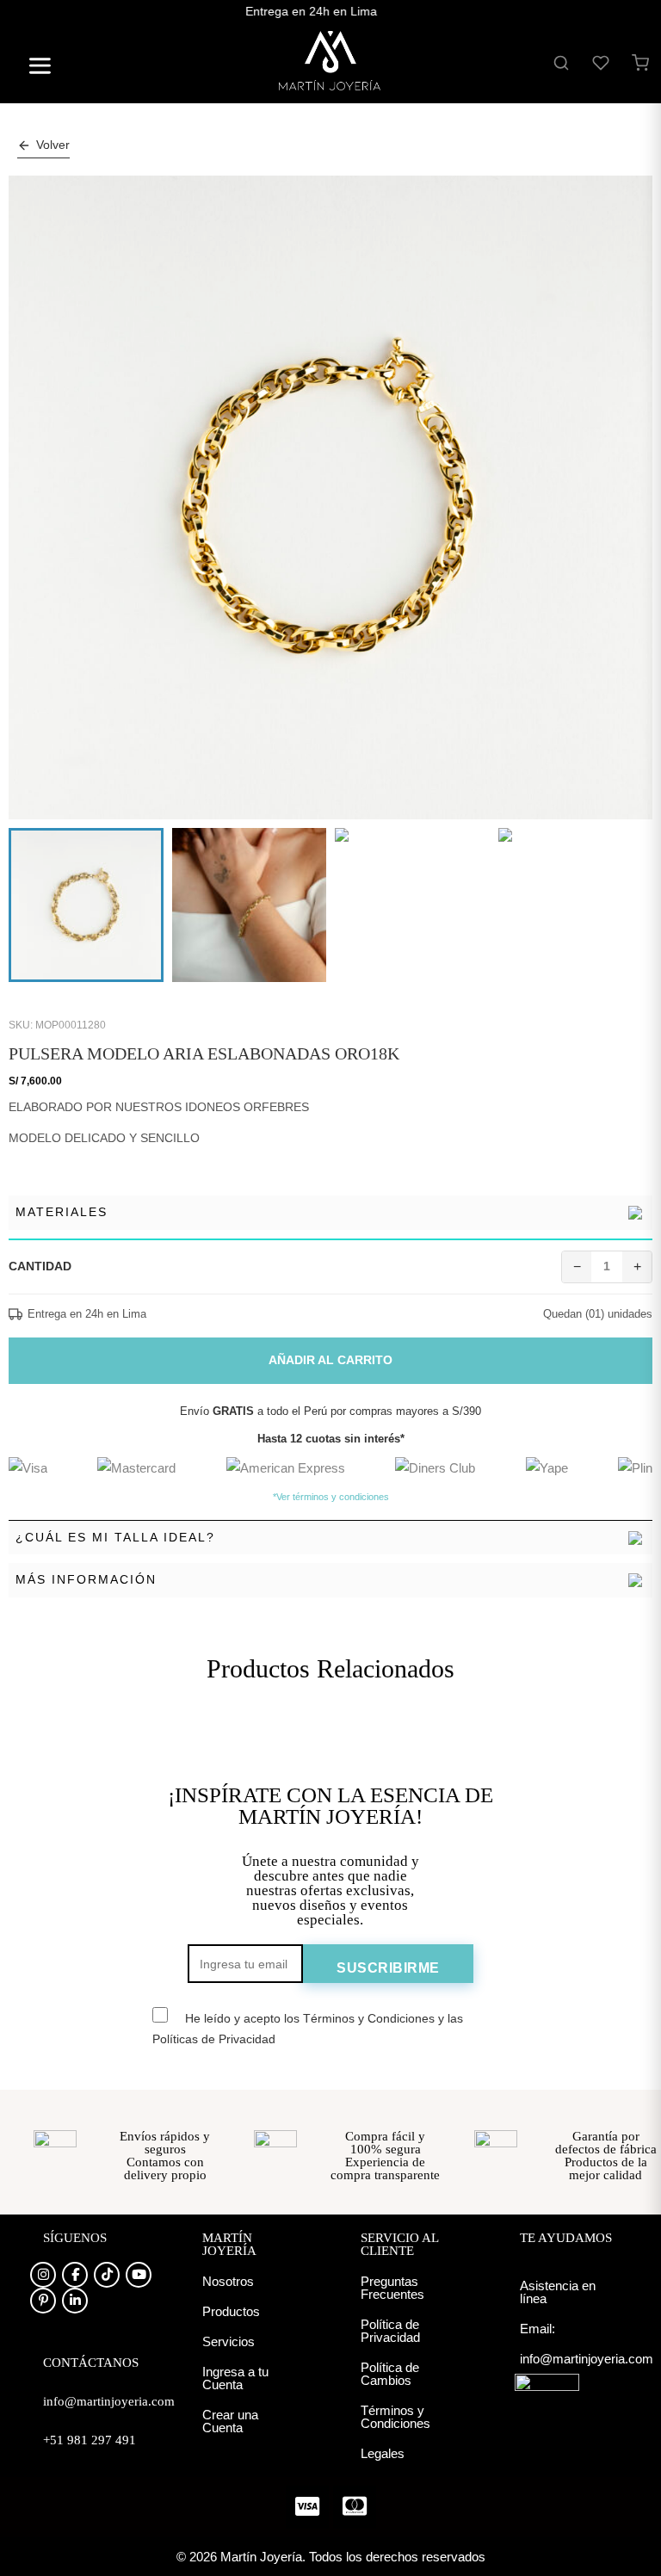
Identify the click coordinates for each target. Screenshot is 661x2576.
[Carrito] (640, 63)
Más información (86, 1579)
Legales (383, 2453)
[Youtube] (139, 2275)
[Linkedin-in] (75, 2301)
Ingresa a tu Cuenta (235, 2378)
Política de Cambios (390, 2374)
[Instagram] (43, 2275)
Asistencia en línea (558, 2292)
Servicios (229, 2341)
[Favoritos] (601, 63)
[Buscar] (561, 63)
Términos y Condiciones (395, 2417)
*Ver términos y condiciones (331, 1497)
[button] (33, 68)
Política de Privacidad (390, 2331)
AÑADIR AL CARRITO (330, 1360)
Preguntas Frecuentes (392, 2288)
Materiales (62, 1212)
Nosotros (228, 2281)
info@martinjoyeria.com (587, 2359)
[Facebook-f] (75, 2275)
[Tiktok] (107, 2275)
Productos (231, 2311)
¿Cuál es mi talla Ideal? (115, 1537)
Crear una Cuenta (230, 2421)
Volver (53, 145)
